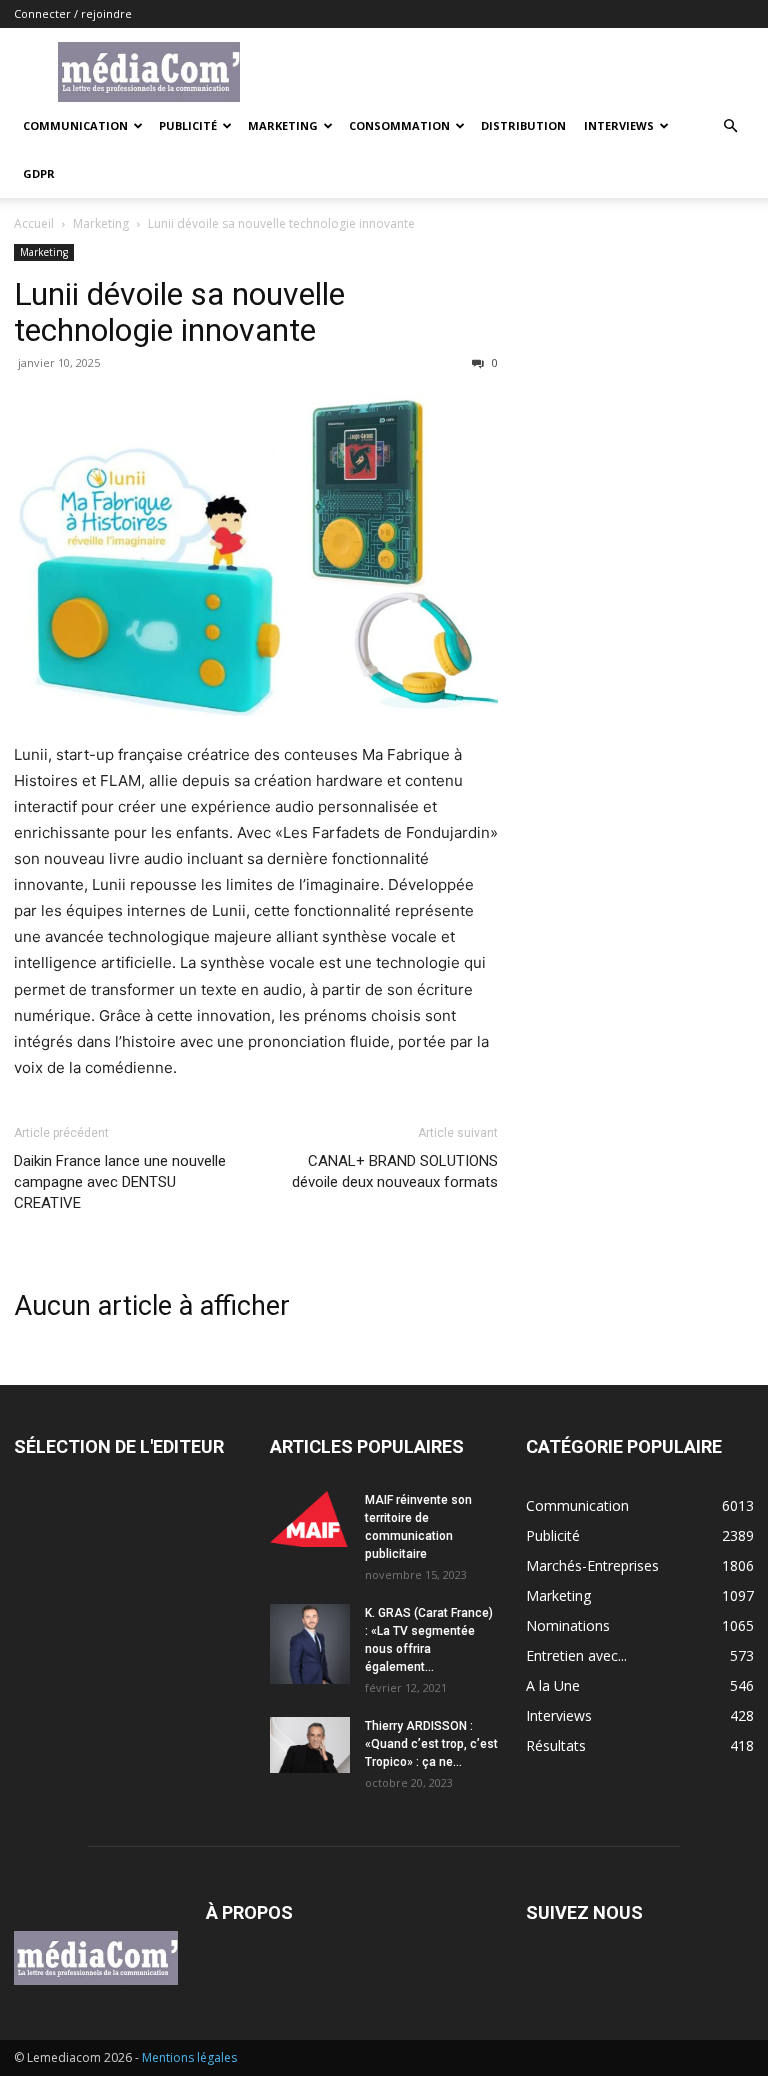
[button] (730, 126)
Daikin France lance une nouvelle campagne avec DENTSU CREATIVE (120, 1182)
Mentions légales (189, 2057)
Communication (75, 125)
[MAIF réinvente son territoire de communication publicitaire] (310, 1519)
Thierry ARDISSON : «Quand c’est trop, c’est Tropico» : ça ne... (431, 1744)
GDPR (39, 173)
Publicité (188, 125)
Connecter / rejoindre (73, 13)
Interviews (619, 125)
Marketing (283, 125)
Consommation (399, 125)
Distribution (523, 125)
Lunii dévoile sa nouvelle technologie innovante (179, 312)
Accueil (34, 223)
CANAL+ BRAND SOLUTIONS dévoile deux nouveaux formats (395, 1171)
